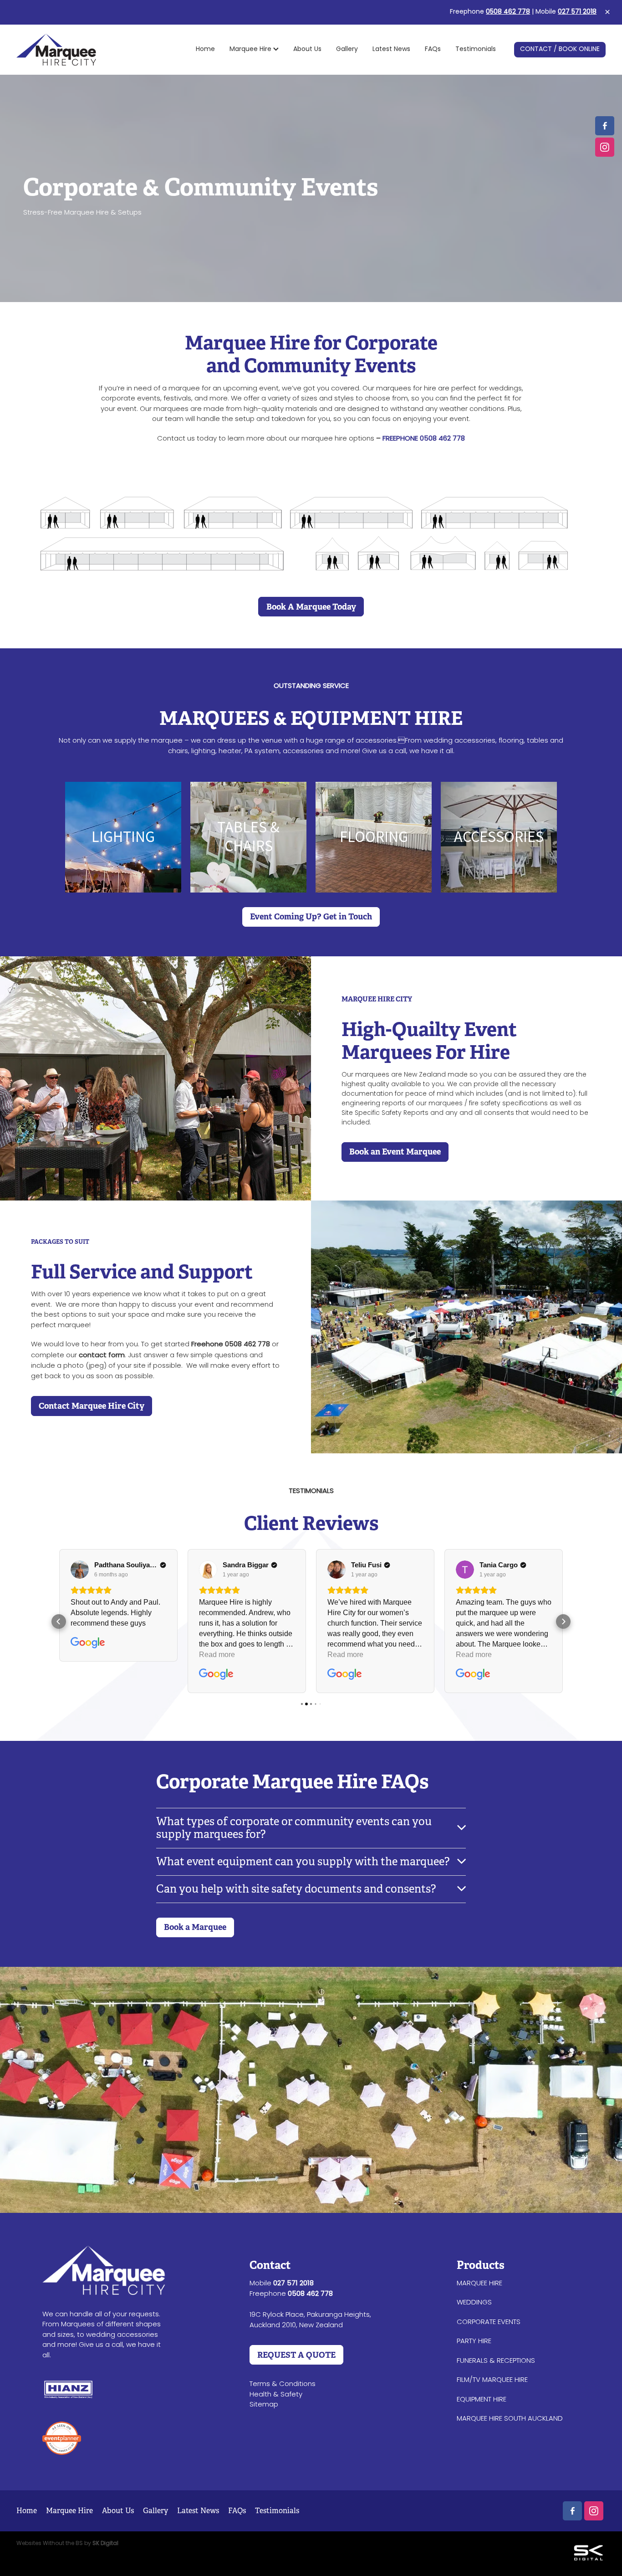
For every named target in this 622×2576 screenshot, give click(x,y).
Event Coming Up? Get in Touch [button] (311, 916)
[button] (59, 1622)
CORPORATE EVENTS (489, 2322)
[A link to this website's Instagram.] (605, 147)
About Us (307, 49)
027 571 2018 (577, 12)
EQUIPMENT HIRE (482, 2400)
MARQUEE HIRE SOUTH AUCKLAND (510, 2419)
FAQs (433, 49)
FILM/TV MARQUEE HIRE (492, 2380)
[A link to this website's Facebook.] (605, 126)
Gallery (347, 49)
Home (205, 49)
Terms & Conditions (283, 2384)
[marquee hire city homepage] (75, 50)
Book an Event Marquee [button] (395, 1152)
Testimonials (476, 49)
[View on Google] (80, 1570)
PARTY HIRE (474, 2341)
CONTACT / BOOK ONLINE (560, 49)
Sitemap (264, 2405)
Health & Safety (276, 2395)
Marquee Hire (251, 49)
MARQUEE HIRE (479, 2284)
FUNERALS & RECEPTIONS (496, 2361)
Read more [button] (217, 1655)
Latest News (391, 49)
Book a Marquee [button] (195, 1927)
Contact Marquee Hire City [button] (92, 1406)
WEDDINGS (474, 2303)
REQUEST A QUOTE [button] (296, 2355)
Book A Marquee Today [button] (311, 607)
